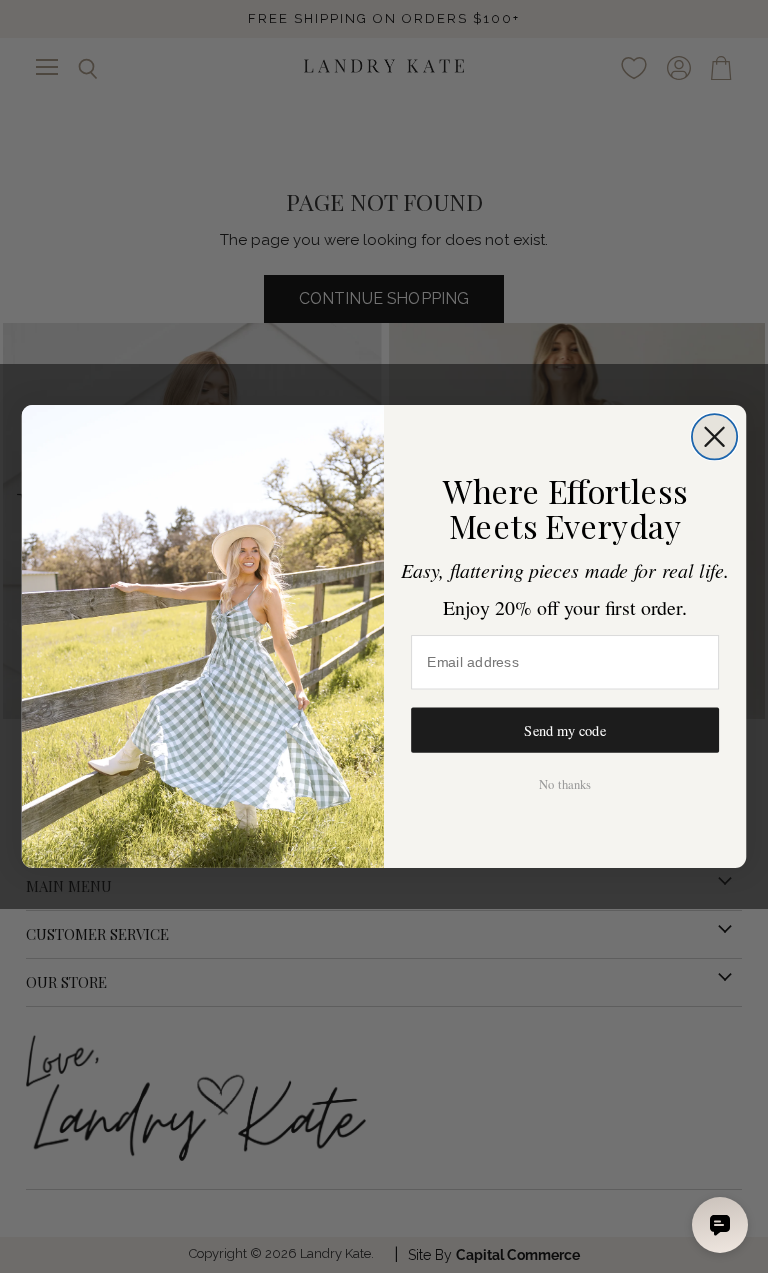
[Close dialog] (714, 436)
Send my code (565, 730)
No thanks (565, 784)
